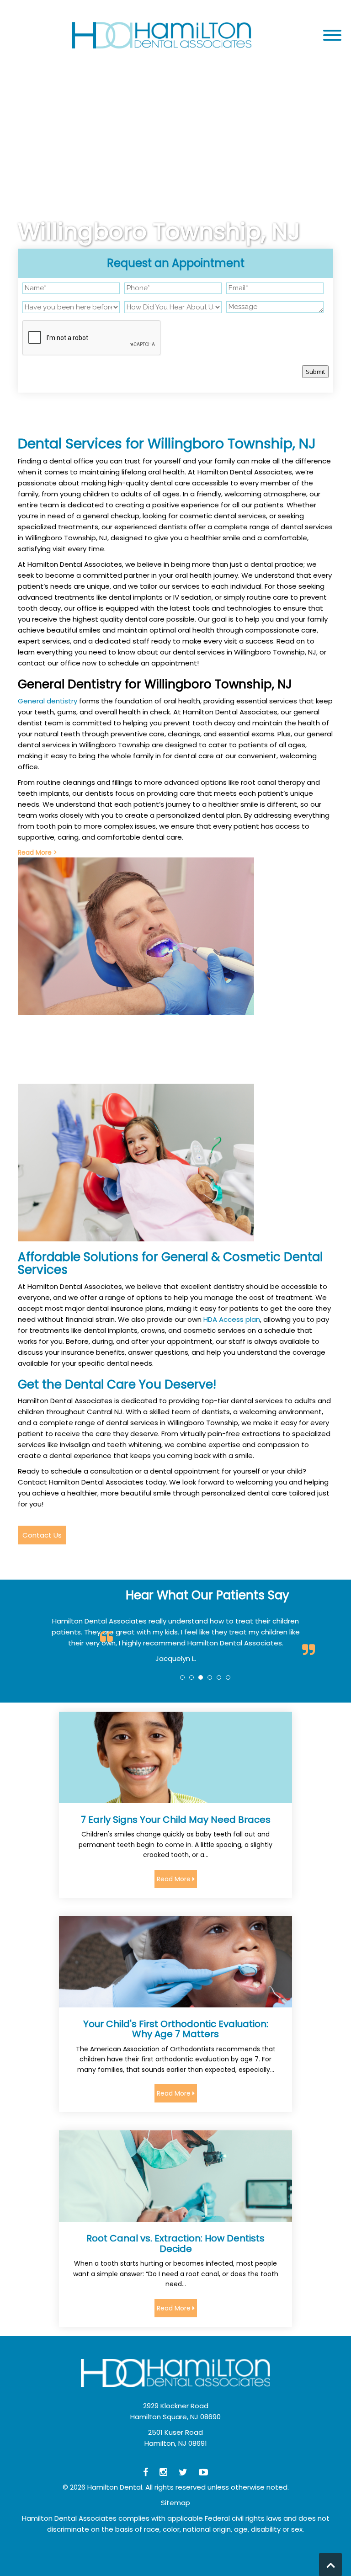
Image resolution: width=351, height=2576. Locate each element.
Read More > (37, 852)
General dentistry (48, 701)
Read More (175, 1879)
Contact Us (42, 1535)
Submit (315, 372)
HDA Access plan (232, 1319)
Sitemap (175, 2503)
